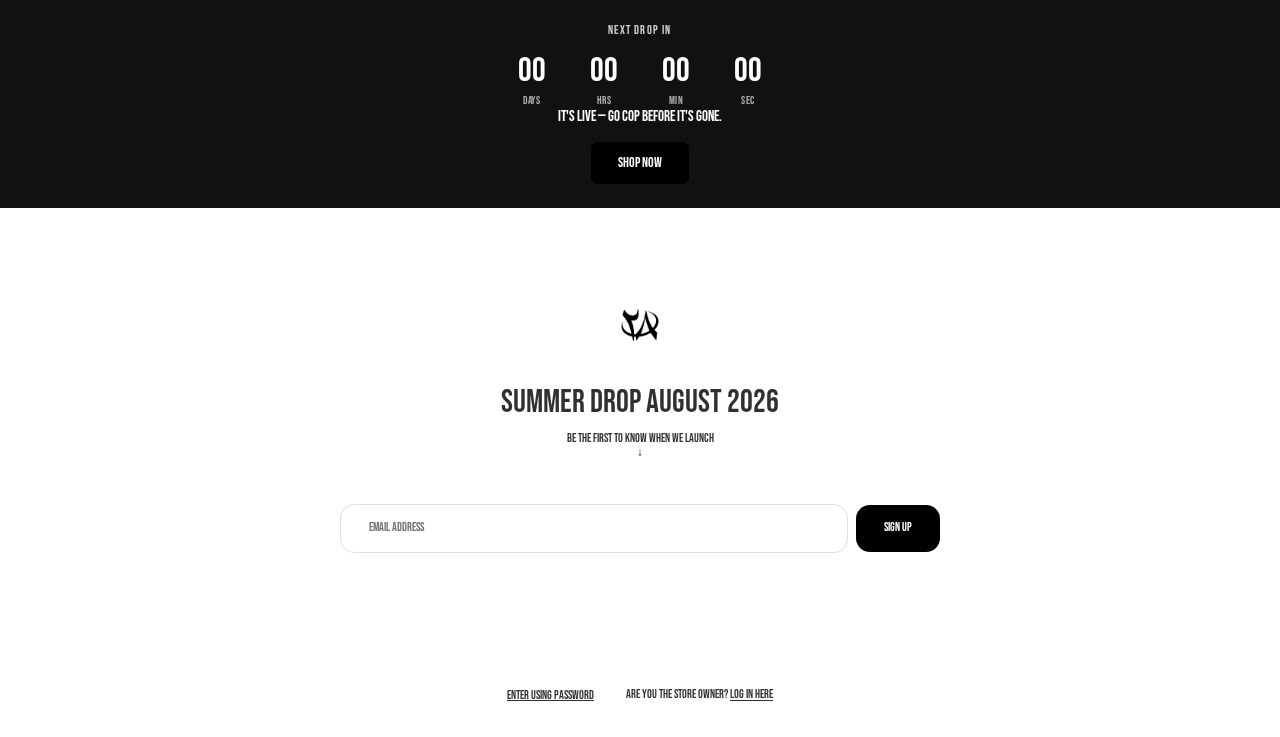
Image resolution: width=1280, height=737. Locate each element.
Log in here (751, 694)
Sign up (898, 527)
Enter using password (550, 695)
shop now (640, 162)
